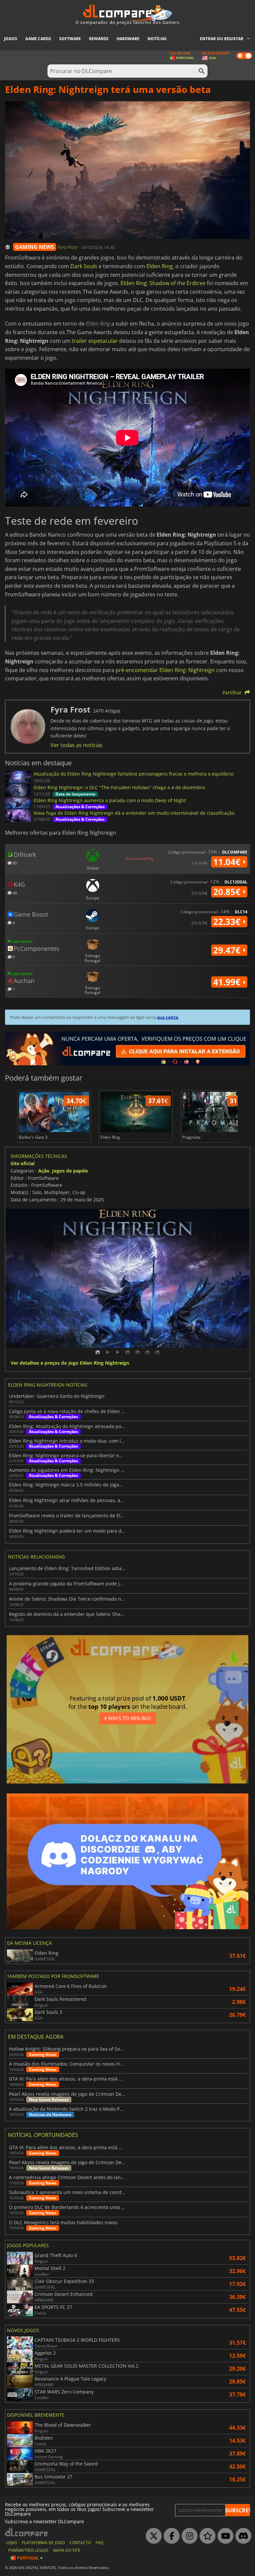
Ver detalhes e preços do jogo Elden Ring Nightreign (70, 1363)
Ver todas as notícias (77, 745)
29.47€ (228, 950)
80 (14, 863)
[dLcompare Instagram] (188, 2536)
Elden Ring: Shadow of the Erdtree (163, 283)
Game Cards (38, 39)
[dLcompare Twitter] (152, 2536)
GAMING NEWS (35, 247)
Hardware (128, 39)
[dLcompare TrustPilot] (206, 2536)
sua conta (168, 1017)
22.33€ (228, 922)
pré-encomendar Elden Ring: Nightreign (165, 670)
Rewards (99, 39)
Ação (44, 1171)
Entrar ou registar (222, 39)
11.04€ (228, 862)
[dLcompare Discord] (242, 2536)
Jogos (11, 39)
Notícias (157, 39)
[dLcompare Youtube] (224, 2536)
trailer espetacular (95, 341)
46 (14, 893)
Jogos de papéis (70, 1171)
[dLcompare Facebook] (170, 2536)
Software (70, 39)
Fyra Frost (68, 247)
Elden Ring (160, 266)
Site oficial (23, 1163)
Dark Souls (84, 266)
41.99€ (228, 982)
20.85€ (228, 892)
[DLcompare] (27, 2532)
